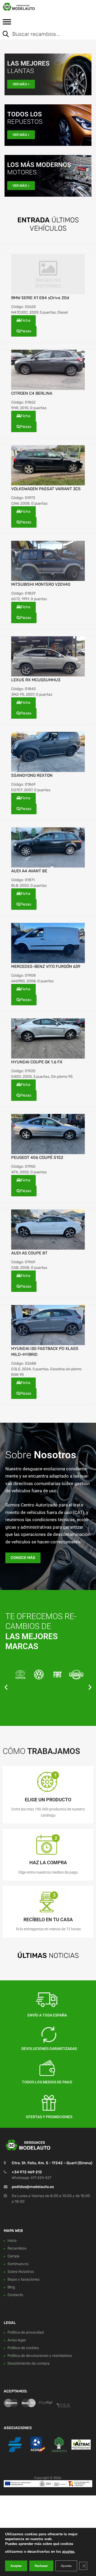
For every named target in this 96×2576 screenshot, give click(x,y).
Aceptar (16, 2566)
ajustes (68, 2552)
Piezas (26, 331)
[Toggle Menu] (7, 24)
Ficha (26, 320)
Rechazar (41, 2566)
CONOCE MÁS (23, 1558)
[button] (6, 1687)
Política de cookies (23, 2348)
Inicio (12, 2240)
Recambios (17, 2248)
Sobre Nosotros (21, 2271)
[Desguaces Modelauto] (27, 7)
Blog (11, 2287)
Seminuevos (18, 2264)
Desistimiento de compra (29, 2363)
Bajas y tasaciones (23, 2279)
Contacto (15, 2295)
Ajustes (66, 2566)
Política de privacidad (26, 2332)
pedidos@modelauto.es (33, 2187)
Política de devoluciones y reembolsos (40, 2356)
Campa (13, 2256)
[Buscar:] (44, 35)
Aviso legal (17, 2340)
